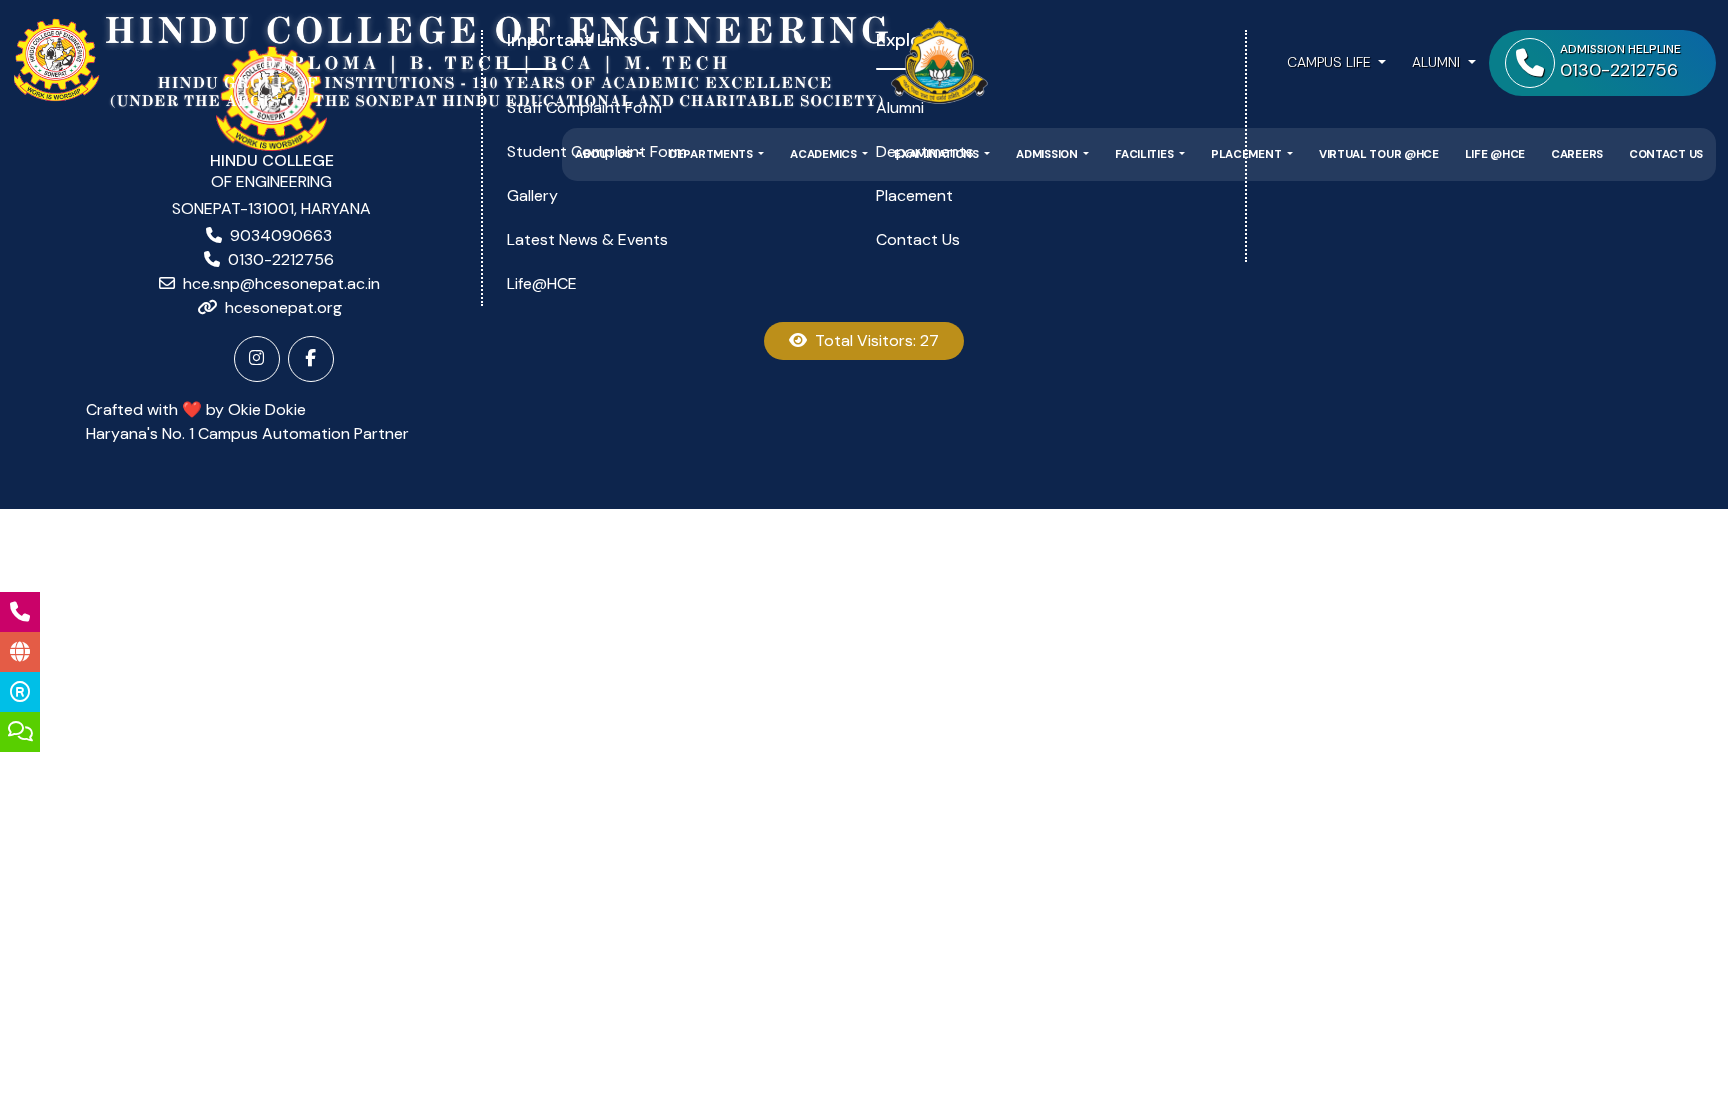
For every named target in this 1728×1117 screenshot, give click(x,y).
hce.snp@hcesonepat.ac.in (281, 283)
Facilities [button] (1145, 154)
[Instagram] (257, 359)
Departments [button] (712, 154)
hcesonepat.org (283, 307)
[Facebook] (311, 359)
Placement (914, 195)
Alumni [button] (1438, 62)
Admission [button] (1048, 154)
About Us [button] (604, 154)
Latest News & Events (587, 239)
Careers (1577, 154)
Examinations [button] (937, 154)
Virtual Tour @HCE (1379, 154)
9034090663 (281, 235)
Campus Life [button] (1331, 62)
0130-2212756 (281, 259)
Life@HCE (542, 283)
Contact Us (1666, 154)
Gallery (532, 195)
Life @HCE (1495, 154)
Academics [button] (824, 154)
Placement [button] (1247, 154)
